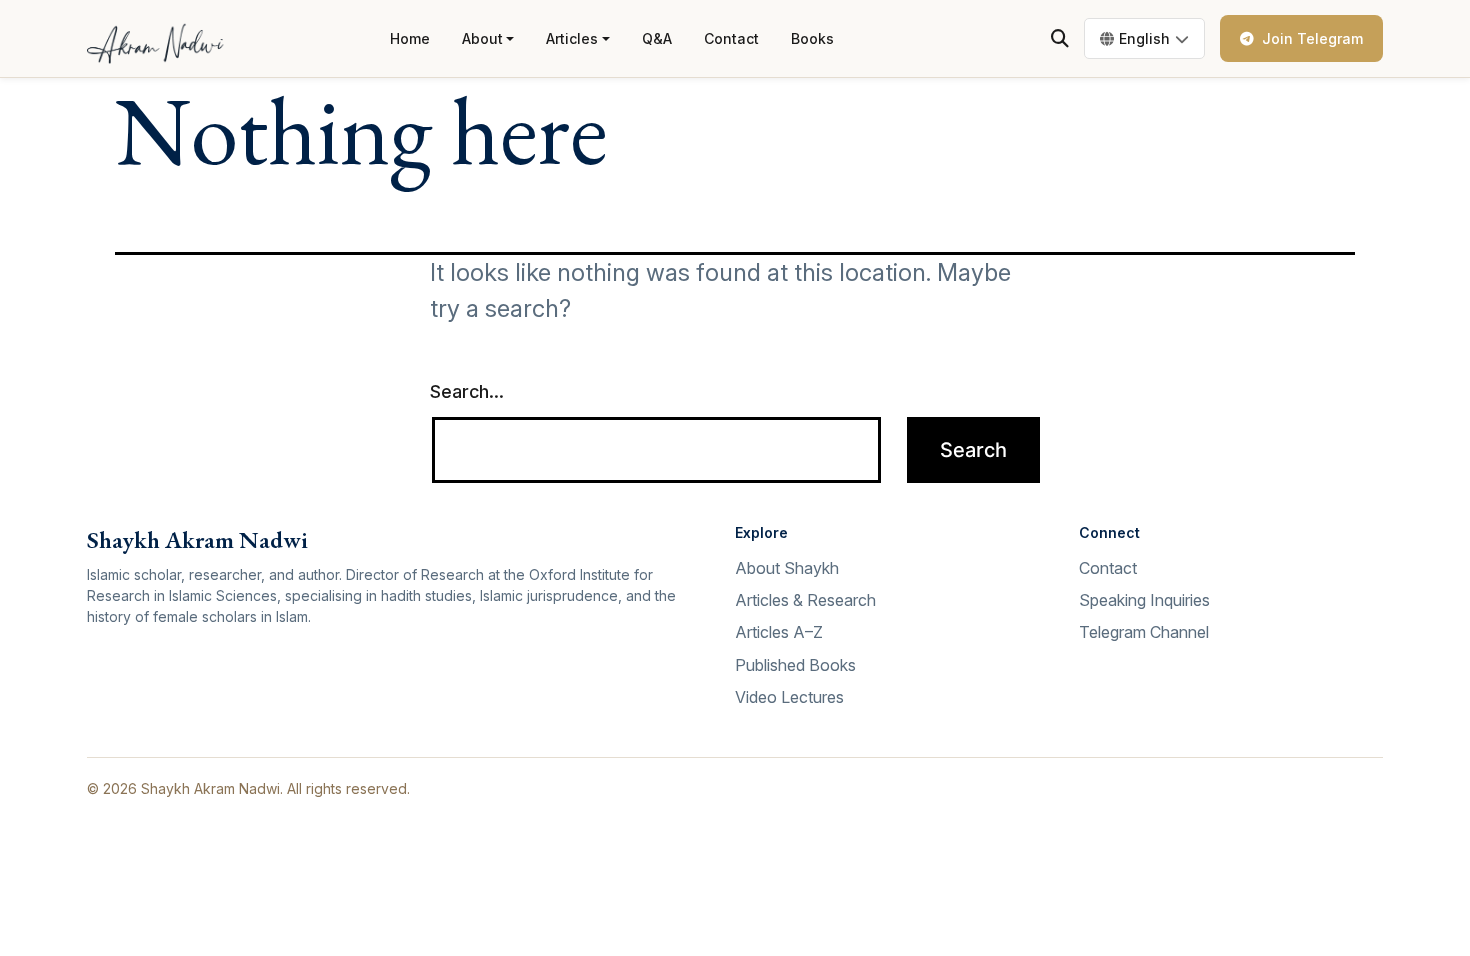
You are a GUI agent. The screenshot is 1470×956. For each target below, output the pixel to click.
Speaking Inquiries (1144, 600)
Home (410, 38)
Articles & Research (805, 600)
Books (812, 38)
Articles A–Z (779, 632)
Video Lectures (789, 697)
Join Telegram (1312, 38)
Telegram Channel (1144, 632)
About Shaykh (787, 568)
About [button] (482, 38)
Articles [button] (572, 38)
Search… (467, 391)
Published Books (795, 665)
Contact (731, 38)
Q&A (657, 38)
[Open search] (1060, 39)
